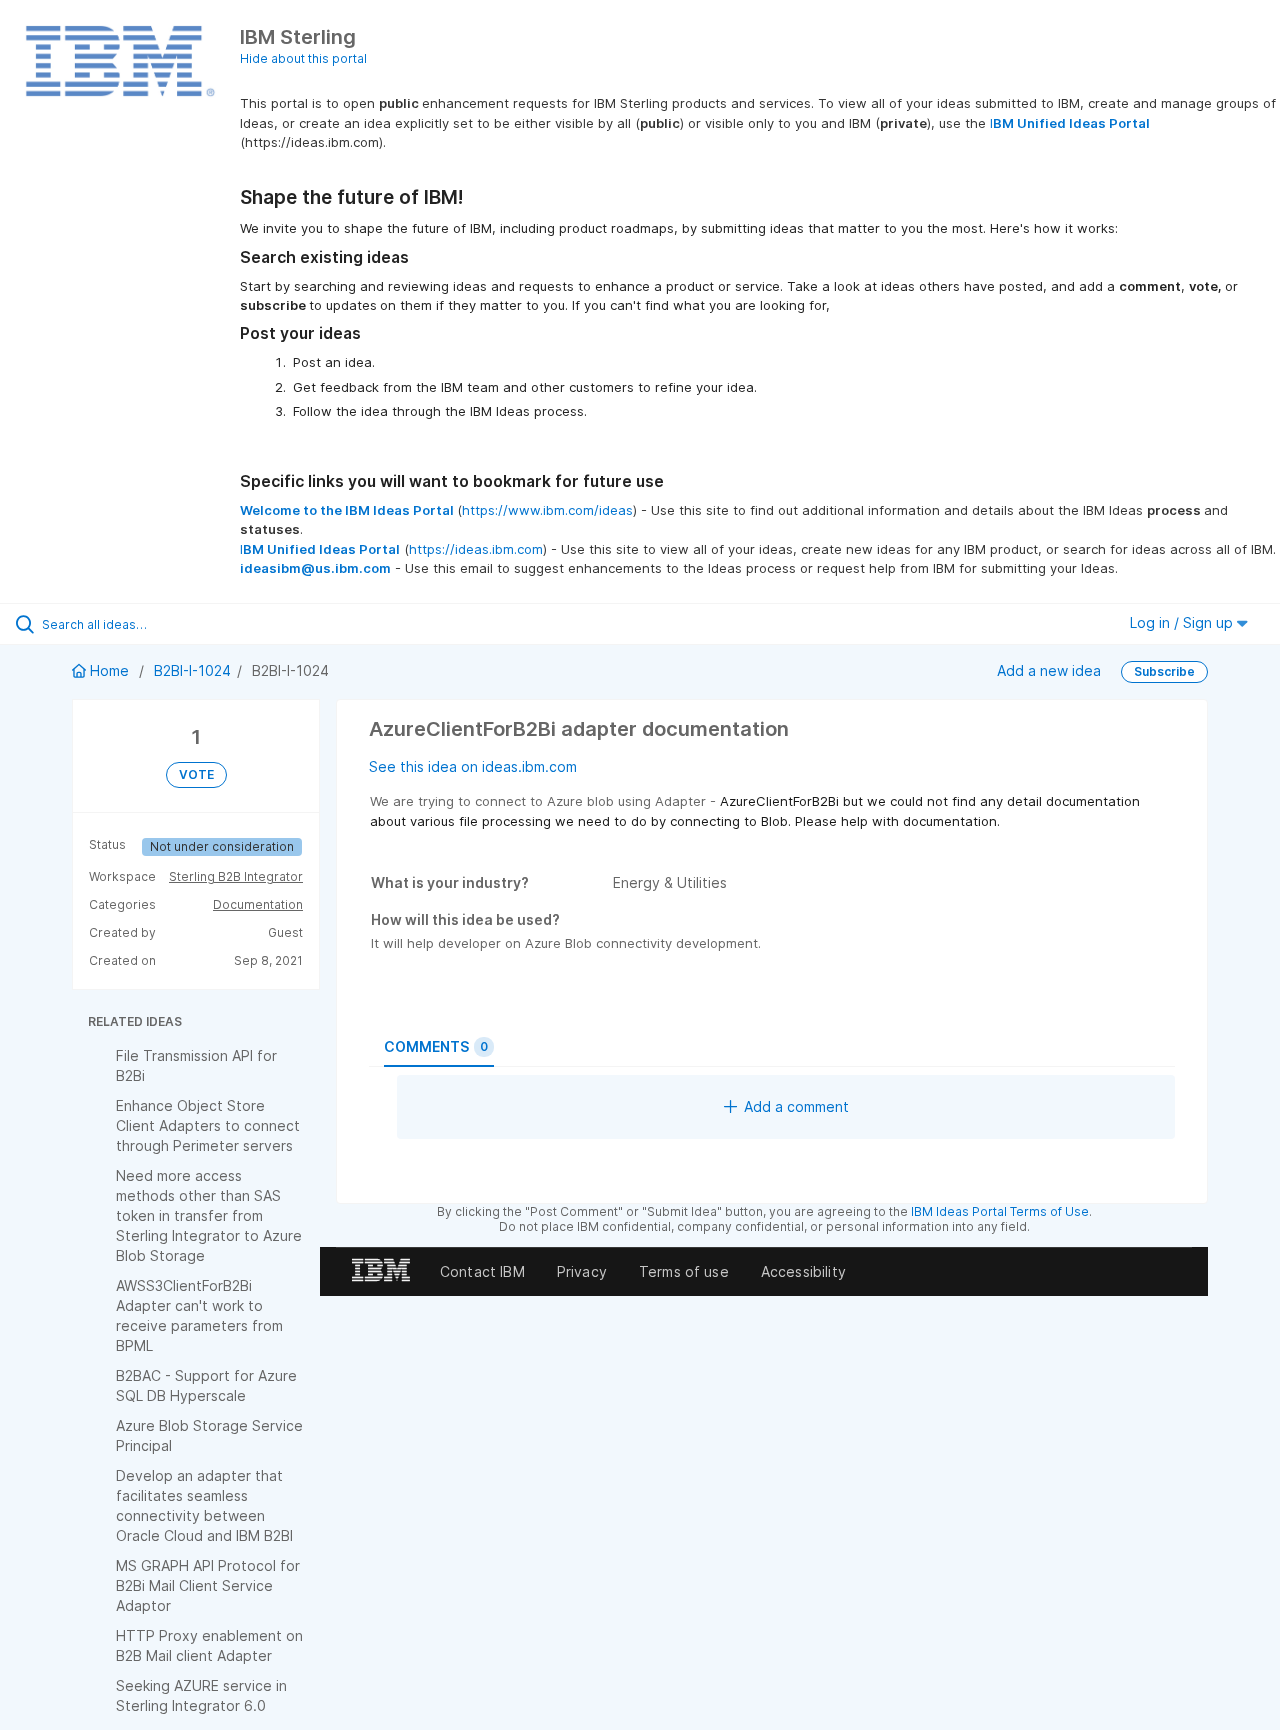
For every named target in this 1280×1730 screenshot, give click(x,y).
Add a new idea (1049, 670)
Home (109, 670)
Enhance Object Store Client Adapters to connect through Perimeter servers (208, 1125)
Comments (436, 1046)
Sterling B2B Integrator (236, 876)
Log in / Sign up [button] (1183, 622)
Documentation (258, 904)
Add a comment (796, 1106)
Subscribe (1164, 671)
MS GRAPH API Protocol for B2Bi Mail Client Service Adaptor (208, 1585)
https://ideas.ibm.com (476, 549)
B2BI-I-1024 (192, 670)
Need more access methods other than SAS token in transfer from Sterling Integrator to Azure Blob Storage (209, 1215)
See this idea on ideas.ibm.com (473, 766)
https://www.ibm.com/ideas (547, 510)
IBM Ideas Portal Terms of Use (1000, 1211)
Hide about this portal (303, 58)
